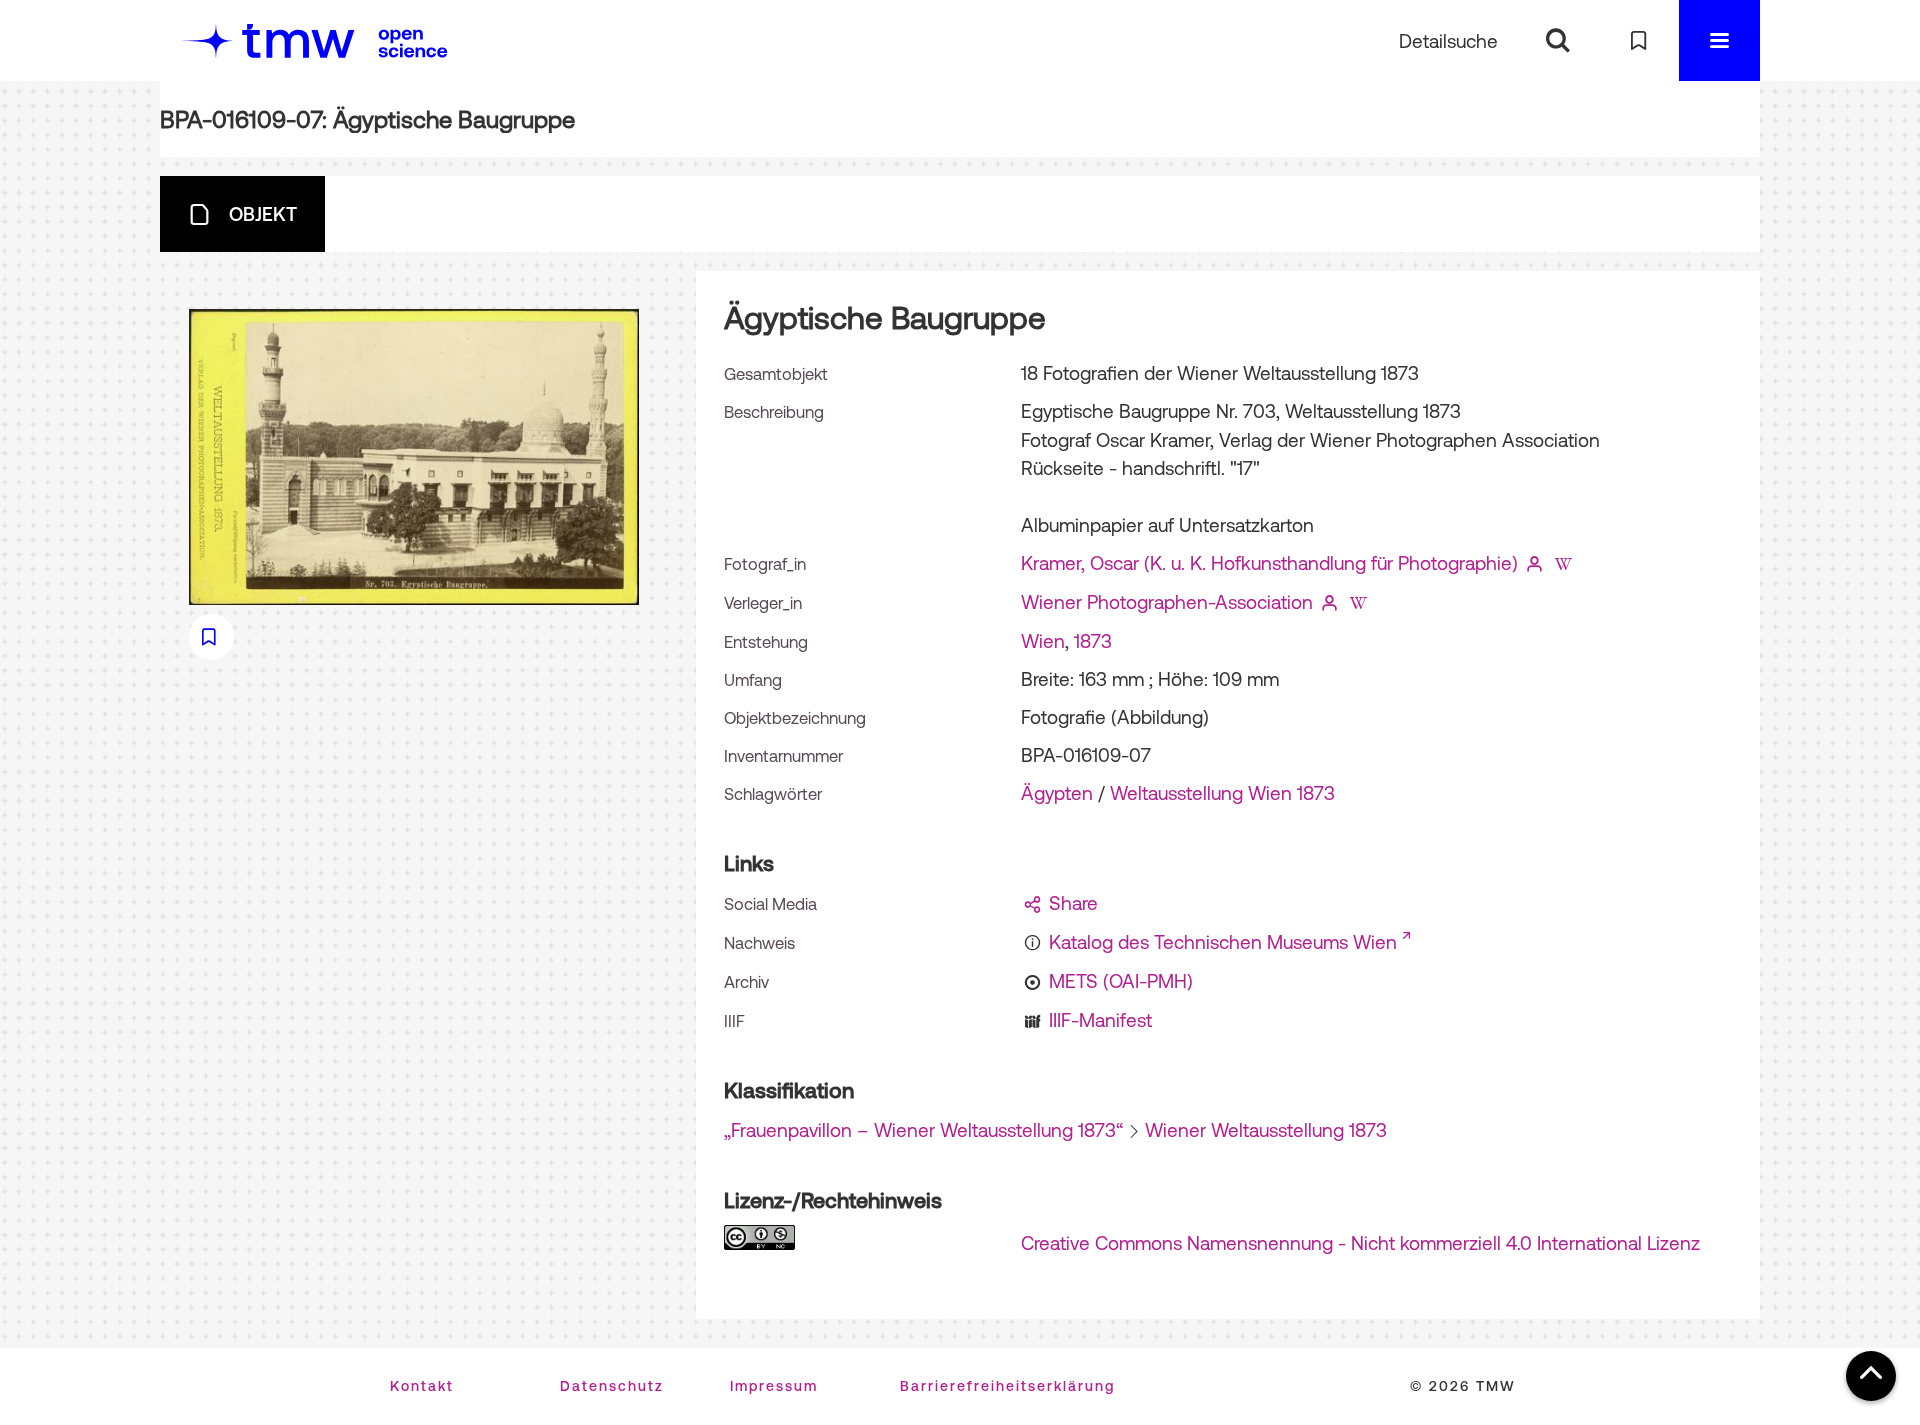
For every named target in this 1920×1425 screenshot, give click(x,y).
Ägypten (1057, 793)
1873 (1093, 641)
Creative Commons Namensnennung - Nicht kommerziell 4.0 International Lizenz (1360, 1243)
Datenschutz (612, 1386)
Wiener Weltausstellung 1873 (1266, 1130)
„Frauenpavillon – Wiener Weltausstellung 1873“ (923, 1130)
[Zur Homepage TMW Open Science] (413, 43)
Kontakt (422, 1386)
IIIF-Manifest (1100, 1020)
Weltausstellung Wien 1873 (1222, 793)
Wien (1043, 641)
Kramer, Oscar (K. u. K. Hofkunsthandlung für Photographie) (1269, 563)
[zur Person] (1535, 563)
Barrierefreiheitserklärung (1007, 1386)
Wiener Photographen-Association (1167, 602)
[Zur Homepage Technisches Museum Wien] (269, 40)
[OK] (1557, 40)
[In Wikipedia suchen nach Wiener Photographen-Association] (1358, 602)
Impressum (774, 1386)
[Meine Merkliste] (1638, 40)
